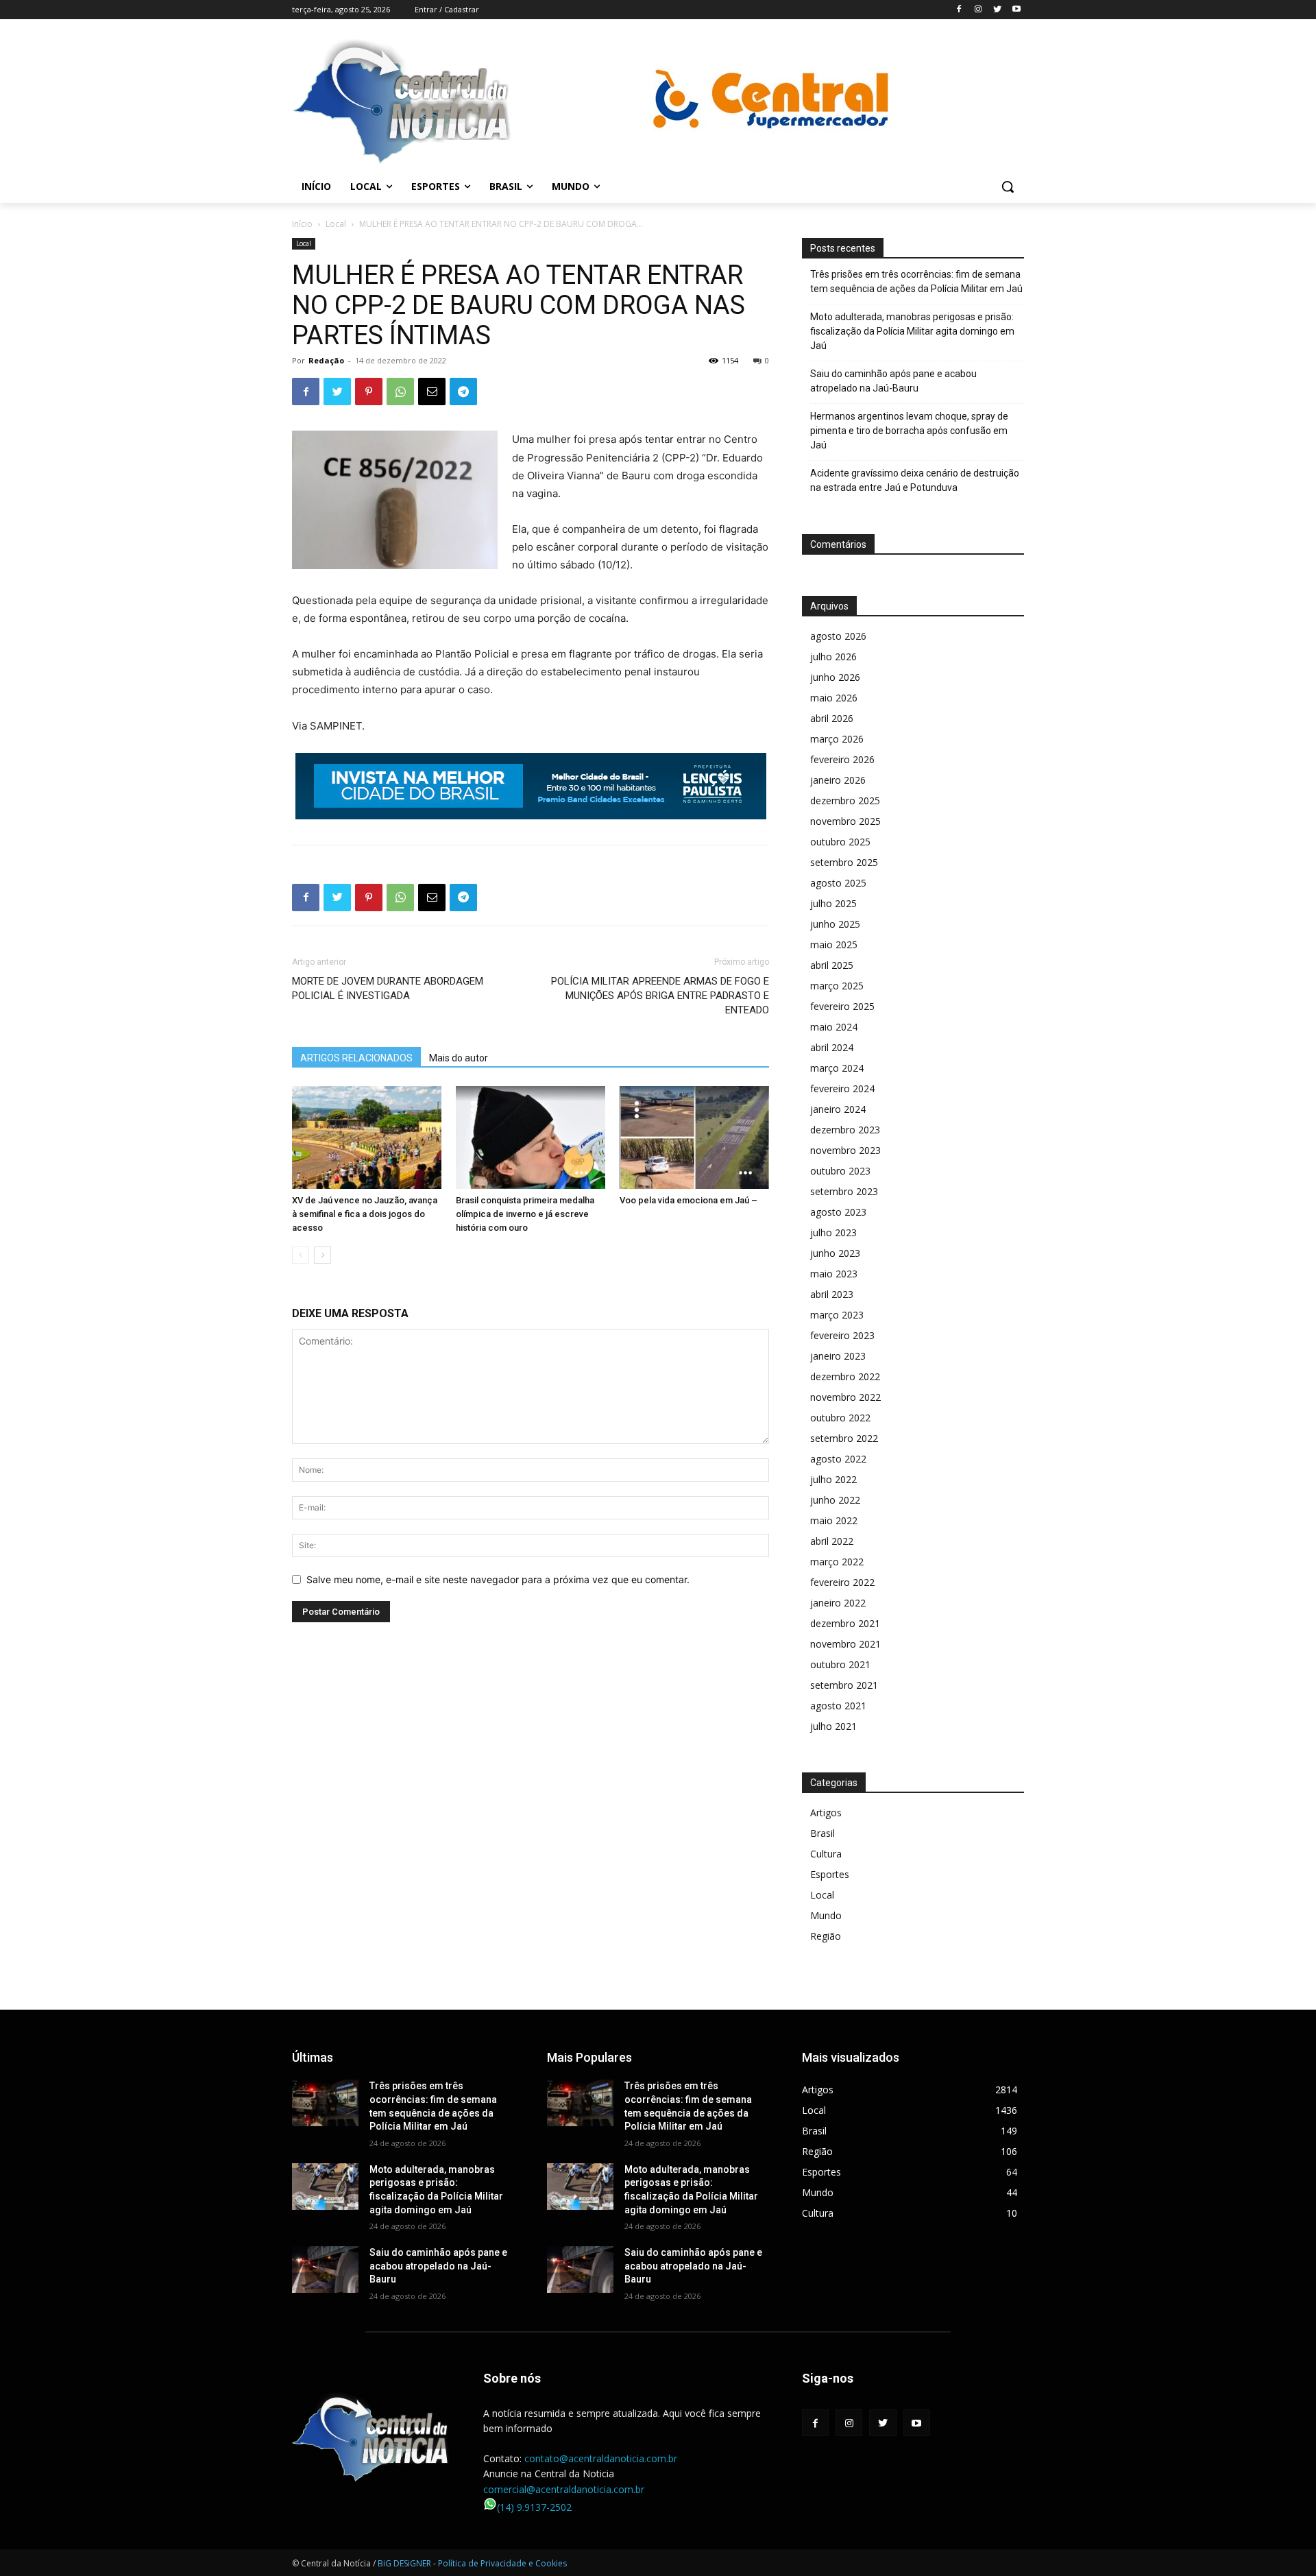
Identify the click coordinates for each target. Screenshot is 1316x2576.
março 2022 (837, 1562)
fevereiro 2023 (842, 1335)
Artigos (826, 1813)
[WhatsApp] (400, 392)
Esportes (830, 1874)
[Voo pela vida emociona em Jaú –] (694, 1137)
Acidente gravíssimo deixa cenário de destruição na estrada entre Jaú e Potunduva (915, 480)
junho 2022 (835, 1500)
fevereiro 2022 (842, 1582)
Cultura (826, 1854)
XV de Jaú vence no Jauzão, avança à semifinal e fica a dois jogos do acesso (365, 1214)
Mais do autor (459, 1058)
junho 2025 (835, 924)
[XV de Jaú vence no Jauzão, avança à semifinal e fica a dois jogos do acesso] (367, 1137)
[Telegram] (463, 392)
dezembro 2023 (845, 1130)
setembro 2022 (844, 1438)
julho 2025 (833, 903)
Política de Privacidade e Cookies (502, 2563)
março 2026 (837, 739)
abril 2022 (832, 1541)
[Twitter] (997, 10)
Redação (326, 360)
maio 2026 (834, 698)
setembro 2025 (844, 862)
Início (302, 224)
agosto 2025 (838, 883)
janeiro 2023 (838, 1356)
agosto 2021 (838, 1706)
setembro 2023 (844, 1191)
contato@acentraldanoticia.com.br (601, 2458)
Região (826, 1936)
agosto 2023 (838, 1212)
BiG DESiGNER (405, 2563)
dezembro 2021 (845, 1623)
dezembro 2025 (845, 801)
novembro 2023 (845, 1150)
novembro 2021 (845, 1644)
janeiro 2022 (838, 1603)
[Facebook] (959, 10)
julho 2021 (833, 1726)
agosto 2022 (838, 1459)
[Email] (432, 392)
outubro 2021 (840, 1664)
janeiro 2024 (838, 1109)
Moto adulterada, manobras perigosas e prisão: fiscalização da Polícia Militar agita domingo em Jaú (912, 331)
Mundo (826, 1915)
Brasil (822, 1833)
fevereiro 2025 (842, 1006)
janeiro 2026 (838, 780)
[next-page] (322, 1255)
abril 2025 (832, 965)
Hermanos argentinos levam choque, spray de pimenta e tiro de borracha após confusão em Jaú (909, 431)
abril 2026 (832, 718)
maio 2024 (834, 1027)
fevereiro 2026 (842, 759)
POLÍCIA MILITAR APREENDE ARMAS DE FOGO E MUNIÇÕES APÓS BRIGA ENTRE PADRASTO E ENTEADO (660, 996)
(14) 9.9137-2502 (534, 2507)
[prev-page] (301, 1255)
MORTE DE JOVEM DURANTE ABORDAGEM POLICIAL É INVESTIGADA (388, 988)
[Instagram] (978, 10)
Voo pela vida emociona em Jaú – (689, 1200)
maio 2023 (834, 1274)
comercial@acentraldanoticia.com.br (564, 2489)
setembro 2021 (844, 1685)
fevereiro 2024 (842, 1088)
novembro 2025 (845, 821)
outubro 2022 (840, 1418)
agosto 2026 (838, 636)
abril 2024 (832, 1047)
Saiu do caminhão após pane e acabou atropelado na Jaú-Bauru (893, 381)
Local (336, 224)
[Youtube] (1016, 10)
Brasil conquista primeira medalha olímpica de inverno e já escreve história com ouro (525, 1214)
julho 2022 (833, 1479)
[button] (1008, 186)
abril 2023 (832, 1294)
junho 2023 (835, 1253)
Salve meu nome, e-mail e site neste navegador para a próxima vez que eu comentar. (498, 1579)
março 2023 (837, 1315)
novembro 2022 (845, 1397)
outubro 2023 (840, 1171)
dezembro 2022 (845, 1376)
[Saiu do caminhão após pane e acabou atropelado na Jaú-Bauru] (325, 2270)
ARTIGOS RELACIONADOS (356, 1058)
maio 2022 (834, 1520)
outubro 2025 (840, 842)
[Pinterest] (369, 392)
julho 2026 (833, 657)
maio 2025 (834, 944)
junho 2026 (835, 677)
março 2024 (837, 1068)
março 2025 (837, 986)
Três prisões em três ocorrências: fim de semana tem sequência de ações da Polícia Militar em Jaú (916, 281)
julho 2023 (833, 1232)
